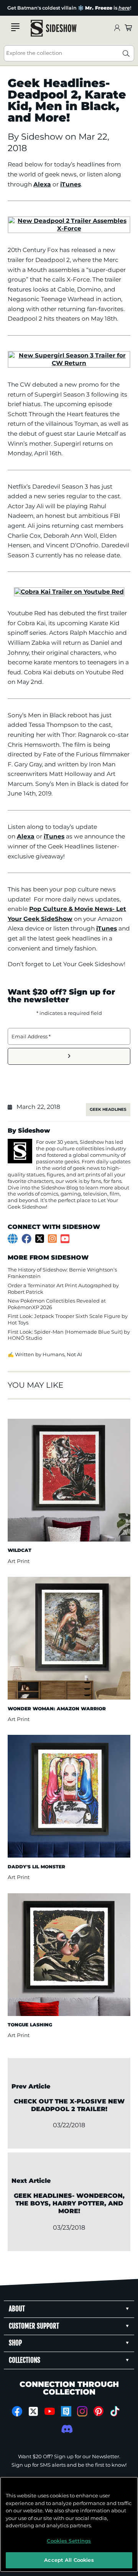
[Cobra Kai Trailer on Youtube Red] (69, 592)
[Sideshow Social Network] (66, 2411)
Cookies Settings (69, 2541)
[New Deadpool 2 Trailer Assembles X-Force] (69, 228)
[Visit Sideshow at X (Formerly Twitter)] (34, 2411)
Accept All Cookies (69, 2560)
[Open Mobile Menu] (15, 27)
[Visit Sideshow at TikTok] (115, 2411)
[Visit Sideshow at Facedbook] (17, 2411)
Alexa (42, 184)
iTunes (71, 184)
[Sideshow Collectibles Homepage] (54, 28)
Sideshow (43, 137)
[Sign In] (117, 28)
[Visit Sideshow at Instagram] (82, 2411)
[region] (69, 2524)
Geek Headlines (108, 1109)
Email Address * (31, 1036)
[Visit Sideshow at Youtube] (50, 2411)
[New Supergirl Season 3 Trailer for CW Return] (69, 363)
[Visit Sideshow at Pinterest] (99, 2411)
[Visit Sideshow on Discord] (66, 2429)
